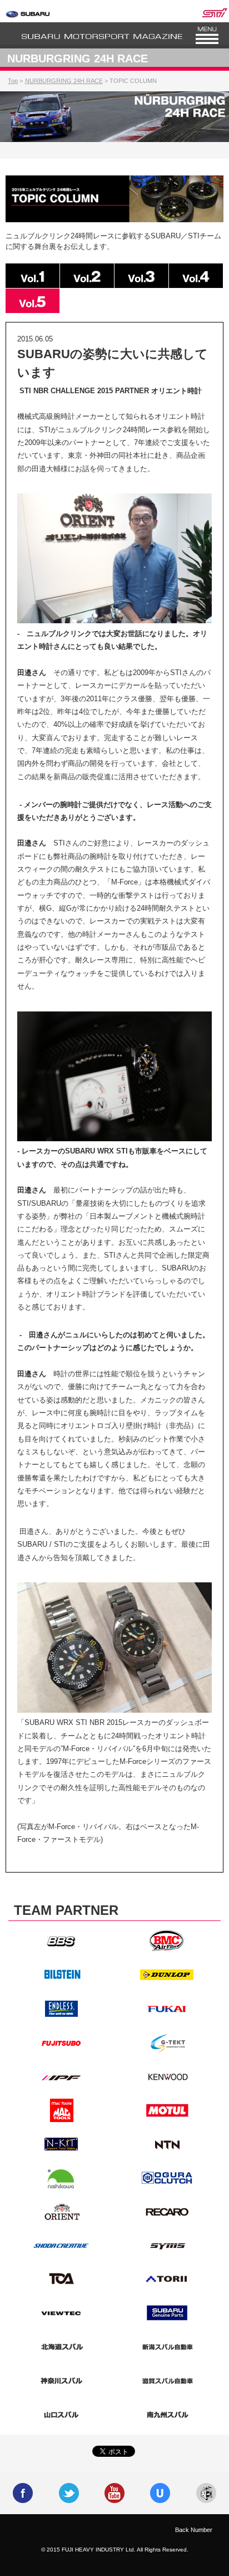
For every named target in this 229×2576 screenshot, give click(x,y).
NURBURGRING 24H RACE (64, 81)
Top (13, 81)
